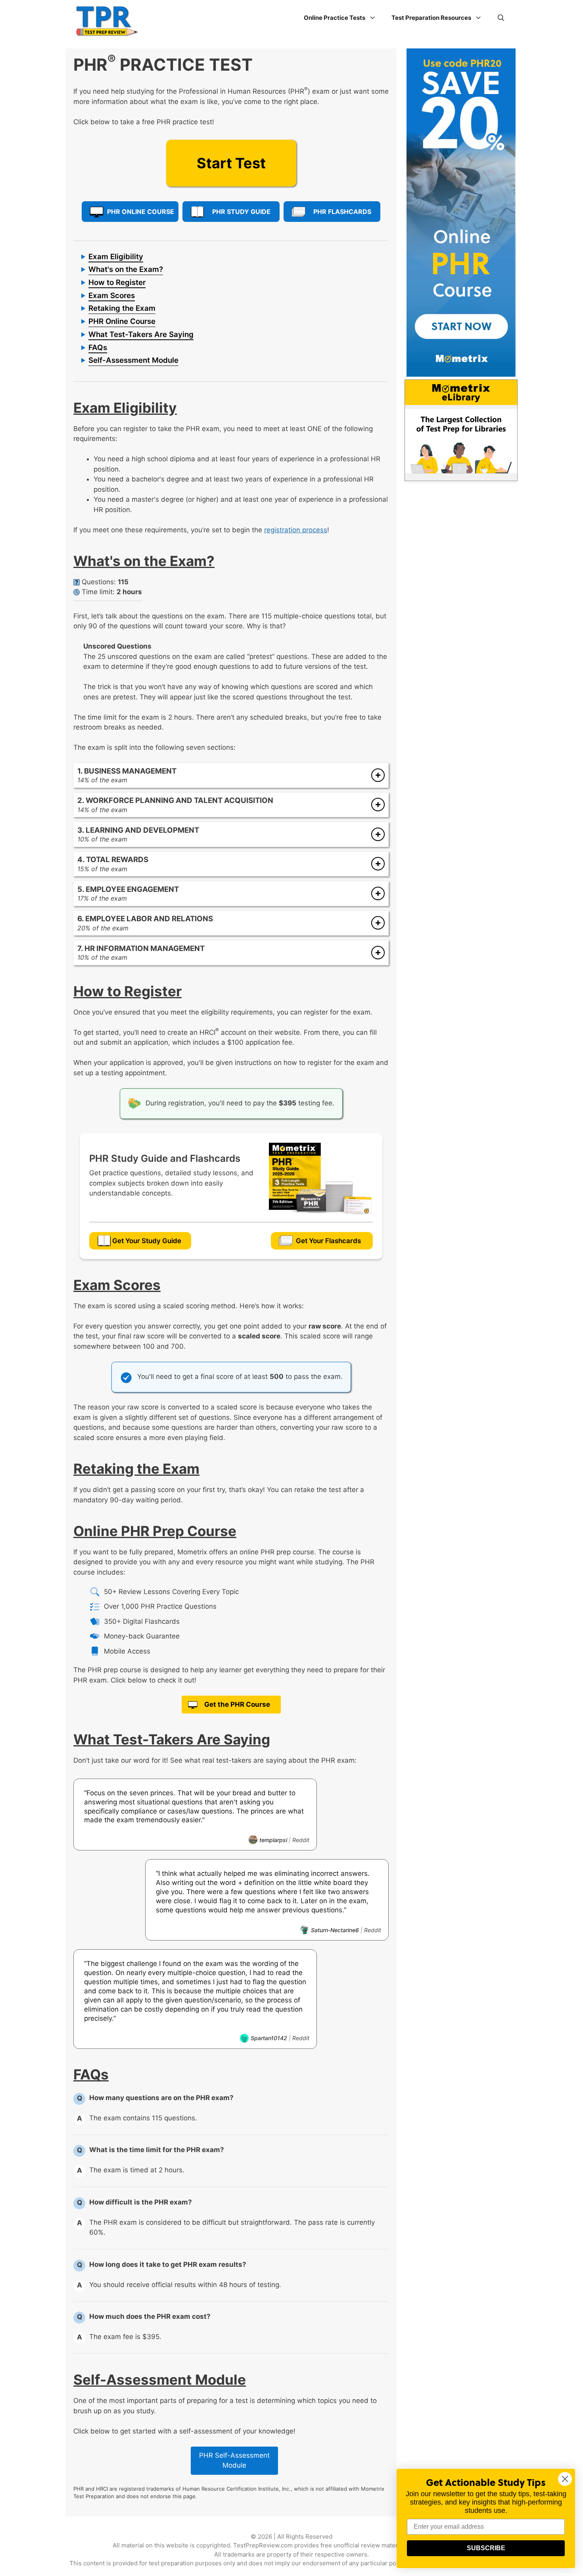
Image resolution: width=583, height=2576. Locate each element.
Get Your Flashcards (328, 1241)
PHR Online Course (141, 212)
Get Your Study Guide (147, 1241)
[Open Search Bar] (501, 18)
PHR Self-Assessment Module (234, 2460)
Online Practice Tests (335, 18)
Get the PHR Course (237, 1704)
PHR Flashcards (342, 212)
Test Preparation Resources (431, 18)
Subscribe (486, 2548)
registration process (296, 530)
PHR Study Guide (241, 212)
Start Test (231, 163)
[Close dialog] (565, 2479)
